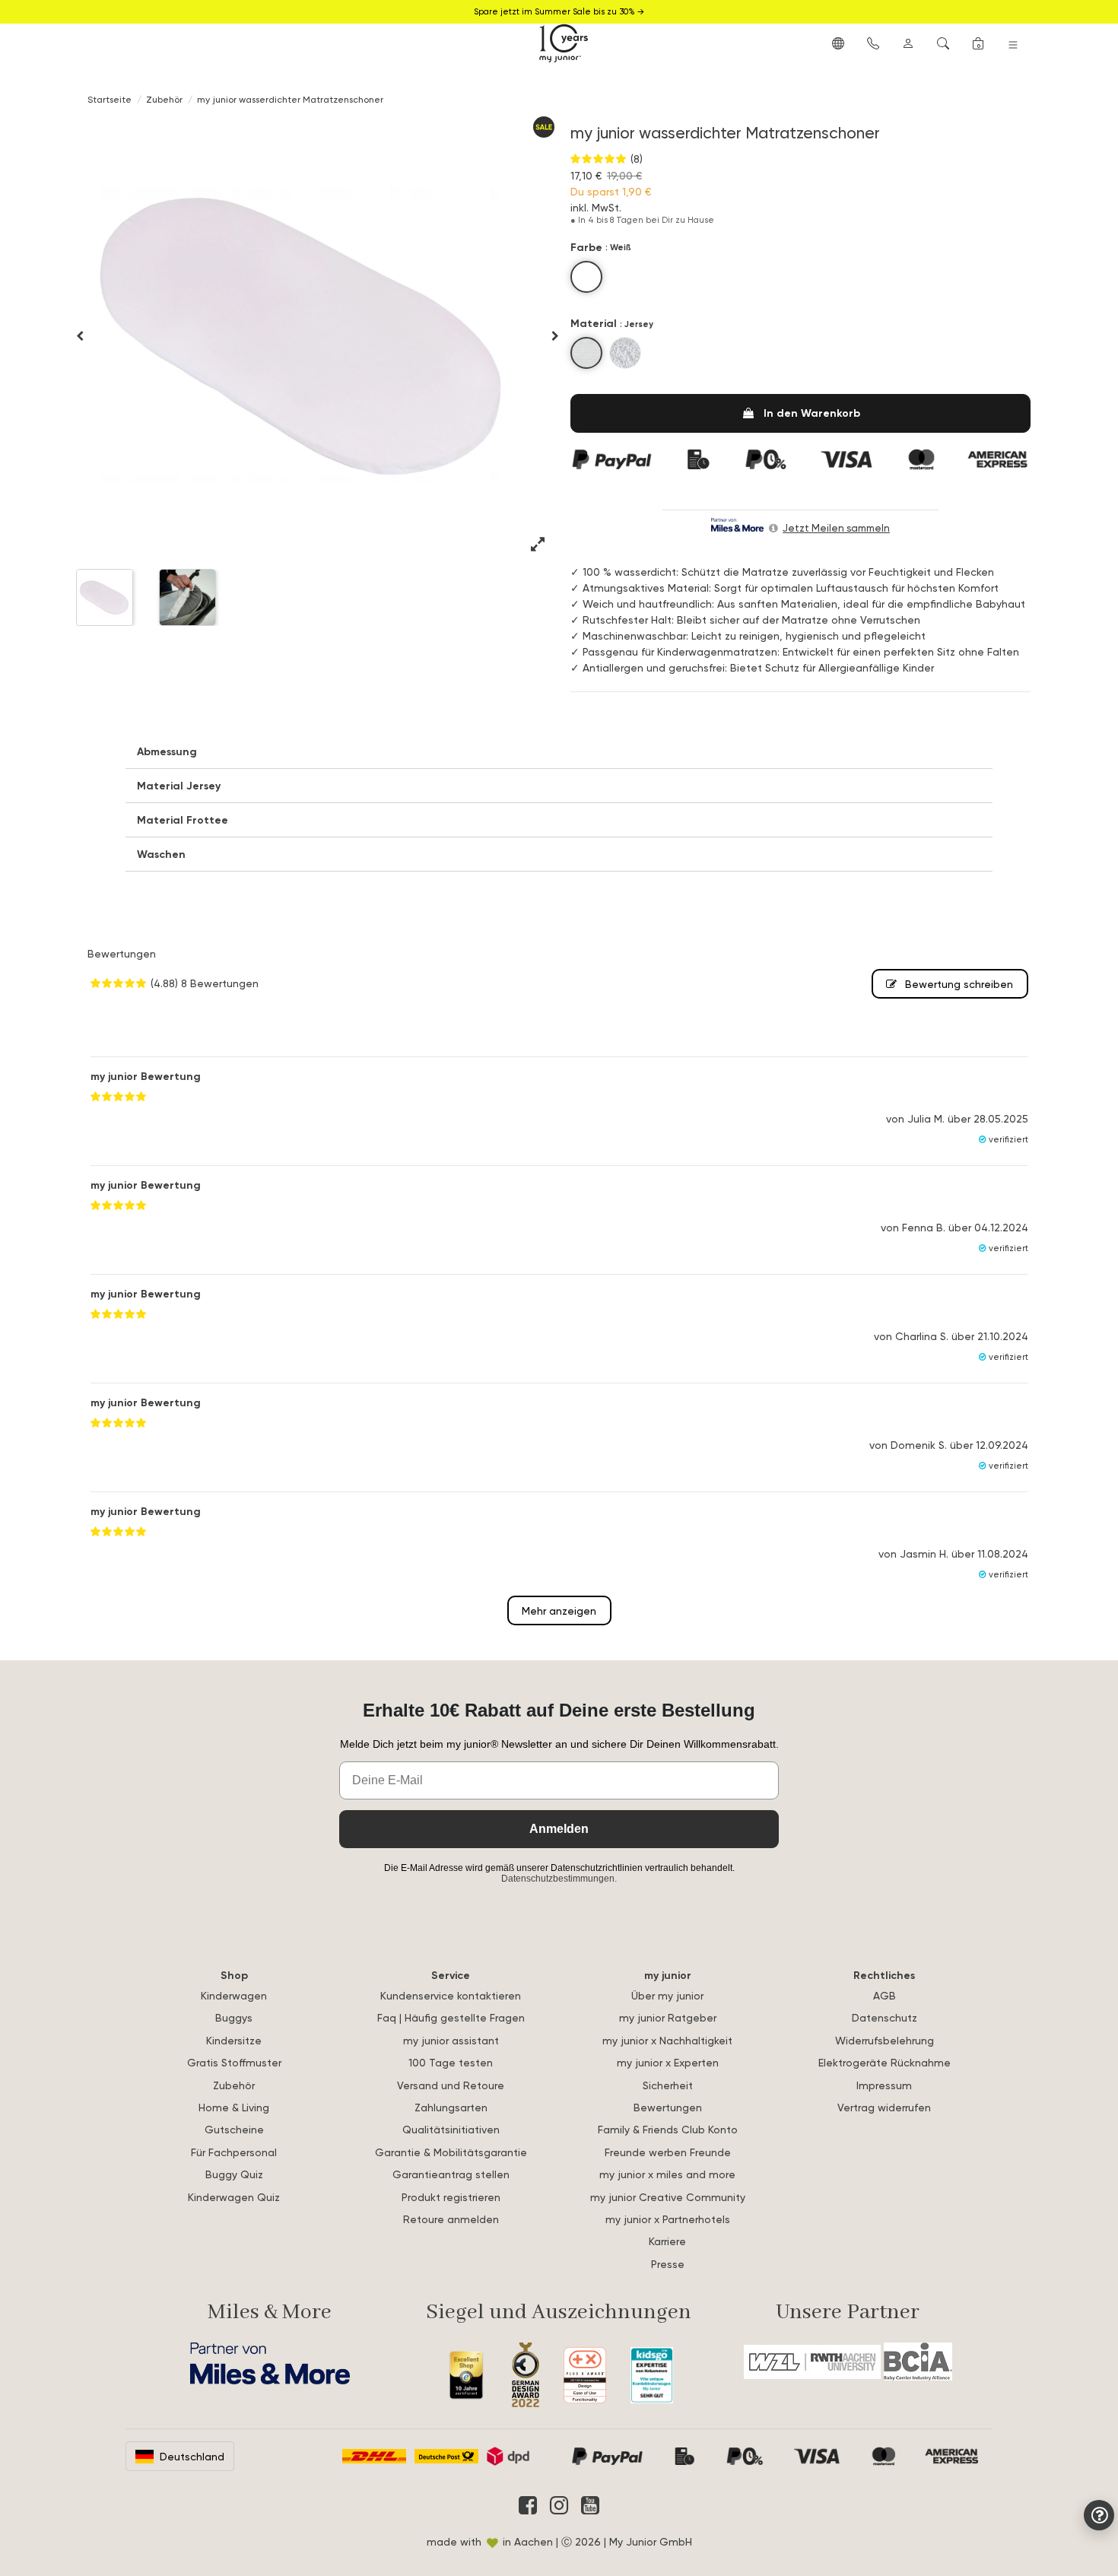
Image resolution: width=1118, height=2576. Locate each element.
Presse (668, 2264)
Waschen (161, 854)
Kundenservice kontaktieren (451, 1995)
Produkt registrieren (451, 2197)
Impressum (884, 2085)
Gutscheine (234, 2129)
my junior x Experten (668, 2062)
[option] (304, 335)
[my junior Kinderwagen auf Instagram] (559, 2505)
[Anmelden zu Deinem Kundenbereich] (908, 43)
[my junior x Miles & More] (270, 2363)
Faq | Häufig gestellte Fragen (451, 2017)
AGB (885, 1995)
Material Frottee (183, 820)
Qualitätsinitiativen (451, 2129)
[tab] (559, 752)
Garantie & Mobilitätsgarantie (451, 2152)
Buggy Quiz (234, 2174)
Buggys (234, 2017)
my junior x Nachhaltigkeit (667, 2040)
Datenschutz (885, 2017)
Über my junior (667, 1995)
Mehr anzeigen (559, 1610)
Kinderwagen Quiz (234, 2197)
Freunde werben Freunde (668, 2152)
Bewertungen (668, 2107)
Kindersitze (234, 2040)
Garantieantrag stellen (451, 2174)
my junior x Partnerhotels (668, 2219)
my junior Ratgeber (668, 2017)
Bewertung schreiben (958, 984)
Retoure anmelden (451, 2219)
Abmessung (167, 751)
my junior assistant (451, 2040)
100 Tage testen (451, 2062)
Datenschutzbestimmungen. (559, 1879)
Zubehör (234, 2085)
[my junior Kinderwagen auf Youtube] (590, 2505)
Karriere (667, 2241)
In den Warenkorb (812, 413)
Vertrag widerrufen (884, 2107)
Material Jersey (179, 786)
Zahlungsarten (451, 2107)
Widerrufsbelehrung (885, 2040)
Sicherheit (668, 2085)
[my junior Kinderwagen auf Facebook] (528, 2505)
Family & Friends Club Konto (668, 2129)
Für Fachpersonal (234, 2152)
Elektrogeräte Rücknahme (885, 2062)
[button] (838, 43)
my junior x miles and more (667, 2174)
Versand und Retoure (451, 2085)
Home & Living (234, 2107)
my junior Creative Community (668, 2197)
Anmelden (559, 1829)
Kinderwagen (234, 1995)
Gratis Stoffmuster (234, 2062)
